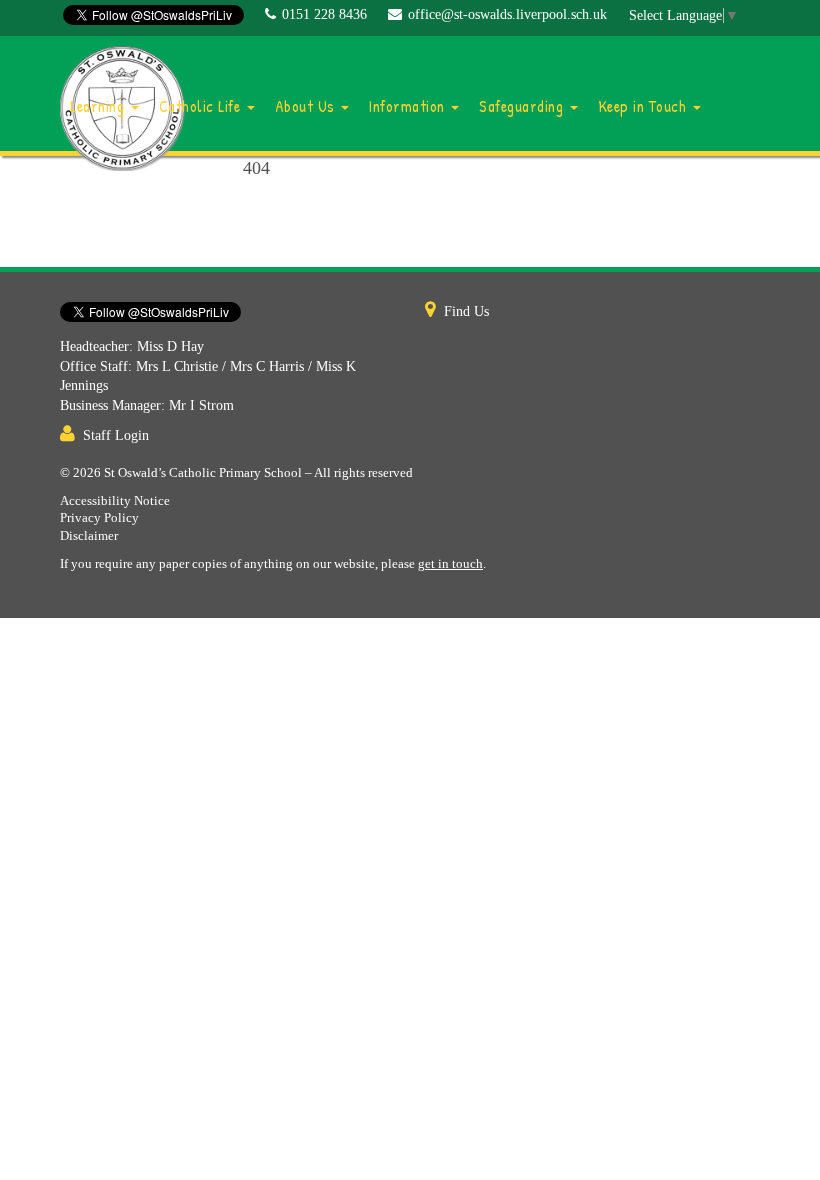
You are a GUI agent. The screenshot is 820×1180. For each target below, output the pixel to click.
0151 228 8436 (324, 14)
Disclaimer (89, 536)
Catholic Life (202, 106)
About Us (307, 106)
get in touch (450, 564)
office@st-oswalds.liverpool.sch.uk (507, 14)
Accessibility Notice (115, 501)
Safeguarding (523, 106)
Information (409, 106)
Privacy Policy (99, 518)
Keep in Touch (644, 106)
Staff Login (116, 435)
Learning (99, 106)
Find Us (466, 311)
